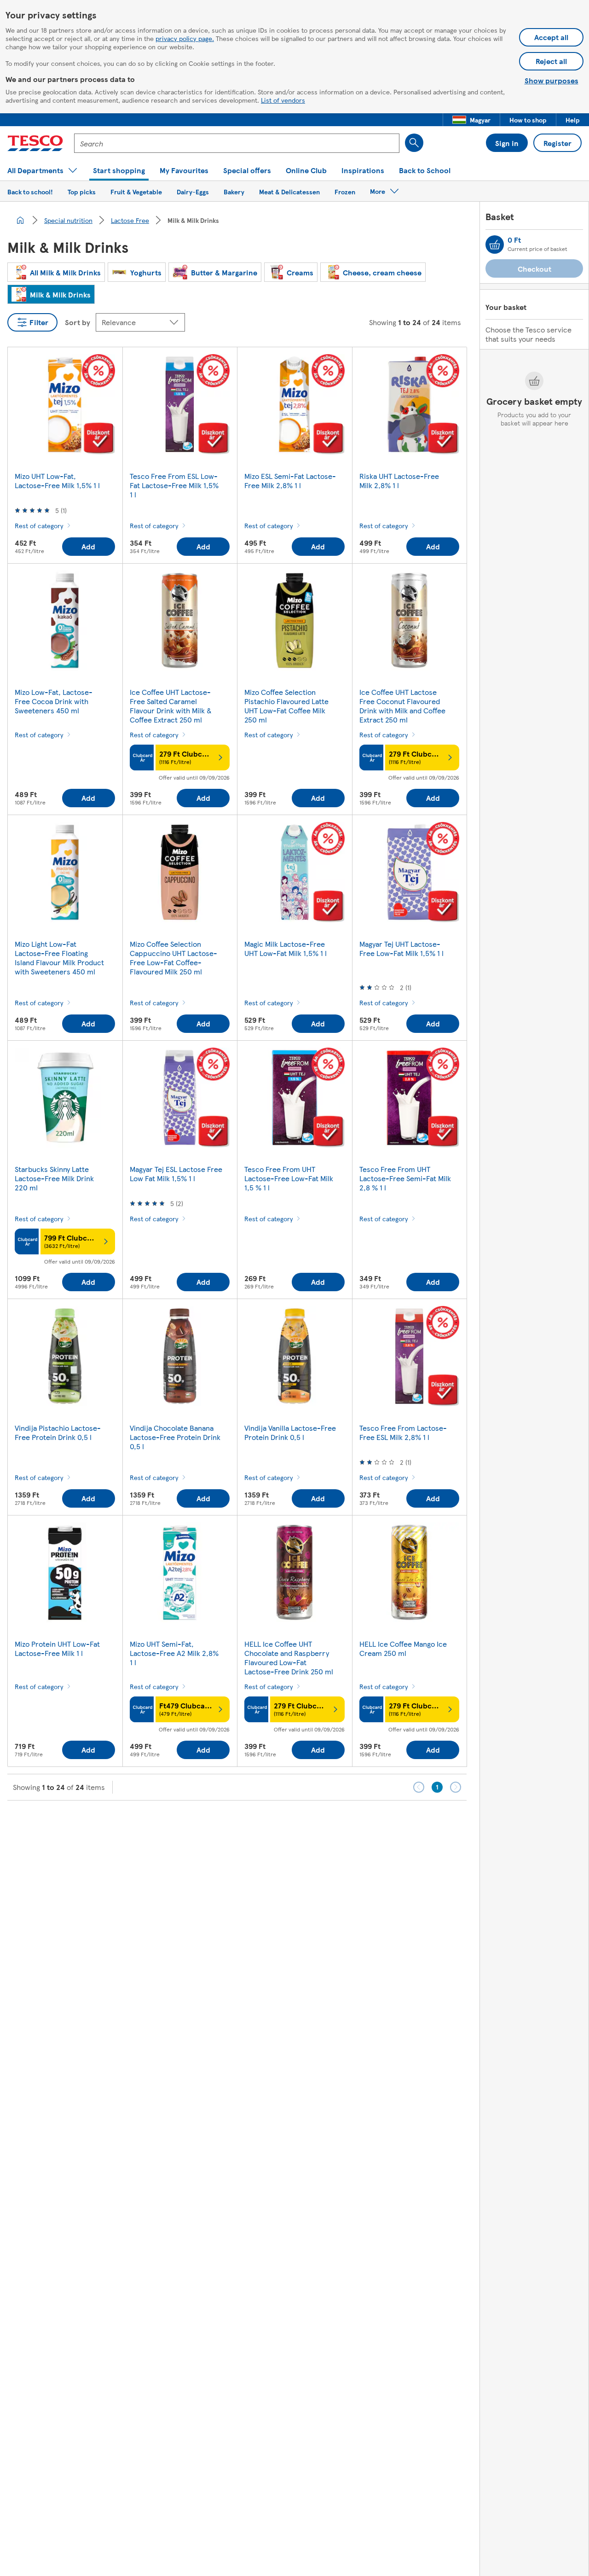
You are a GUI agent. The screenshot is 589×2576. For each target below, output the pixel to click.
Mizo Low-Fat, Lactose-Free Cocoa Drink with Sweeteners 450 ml (54, 701)
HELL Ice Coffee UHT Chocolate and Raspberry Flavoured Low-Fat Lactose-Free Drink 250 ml (289, 1658)
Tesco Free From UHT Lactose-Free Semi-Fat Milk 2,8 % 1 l (405, 1178)
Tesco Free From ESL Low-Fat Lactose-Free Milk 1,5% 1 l (174, 485)
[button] (471, 120)
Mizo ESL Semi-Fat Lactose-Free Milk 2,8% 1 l (290, 481)
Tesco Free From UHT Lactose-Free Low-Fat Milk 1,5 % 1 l (289, 1178)
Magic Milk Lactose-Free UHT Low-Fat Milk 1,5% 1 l (286, 948)
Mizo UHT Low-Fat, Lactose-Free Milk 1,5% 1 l (57, 481)
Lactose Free (130, 220)
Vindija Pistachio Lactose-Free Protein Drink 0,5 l (58, 1432)
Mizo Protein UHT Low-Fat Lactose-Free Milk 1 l (57, 1648)
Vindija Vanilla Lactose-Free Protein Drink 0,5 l (290, 1432)
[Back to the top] (299, 1824)
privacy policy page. (185, 38)
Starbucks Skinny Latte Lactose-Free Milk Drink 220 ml (54, 1178)
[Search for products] (414, 143)
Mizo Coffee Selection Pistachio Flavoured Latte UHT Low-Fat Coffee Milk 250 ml (286, 706)
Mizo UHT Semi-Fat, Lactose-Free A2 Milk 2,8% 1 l (174, 1653)
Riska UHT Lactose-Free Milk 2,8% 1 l (399, 481)
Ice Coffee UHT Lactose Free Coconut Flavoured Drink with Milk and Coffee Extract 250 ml (402, 706)
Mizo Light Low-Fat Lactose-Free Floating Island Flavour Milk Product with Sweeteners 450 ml (59, 958)
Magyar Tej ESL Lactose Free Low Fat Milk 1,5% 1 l (176, 1174)
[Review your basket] (495, 245)
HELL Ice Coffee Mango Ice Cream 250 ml (403, 1648)
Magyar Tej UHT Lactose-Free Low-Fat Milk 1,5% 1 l (401, 948)
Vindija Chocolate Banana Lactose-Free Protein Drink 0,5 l (175, 1437)
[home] (20, 220)
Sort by (78, 322)
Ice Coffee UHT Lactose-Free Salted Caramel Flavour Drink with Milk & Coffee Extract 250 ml (171, 706)
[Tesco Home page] (35, 143)
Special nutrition (68, 220)
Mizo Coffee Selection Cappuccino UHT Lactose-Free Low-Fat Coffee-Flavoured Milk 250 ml (173, 958)
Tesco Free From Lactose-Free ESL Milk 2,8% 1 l (403, 1432)
